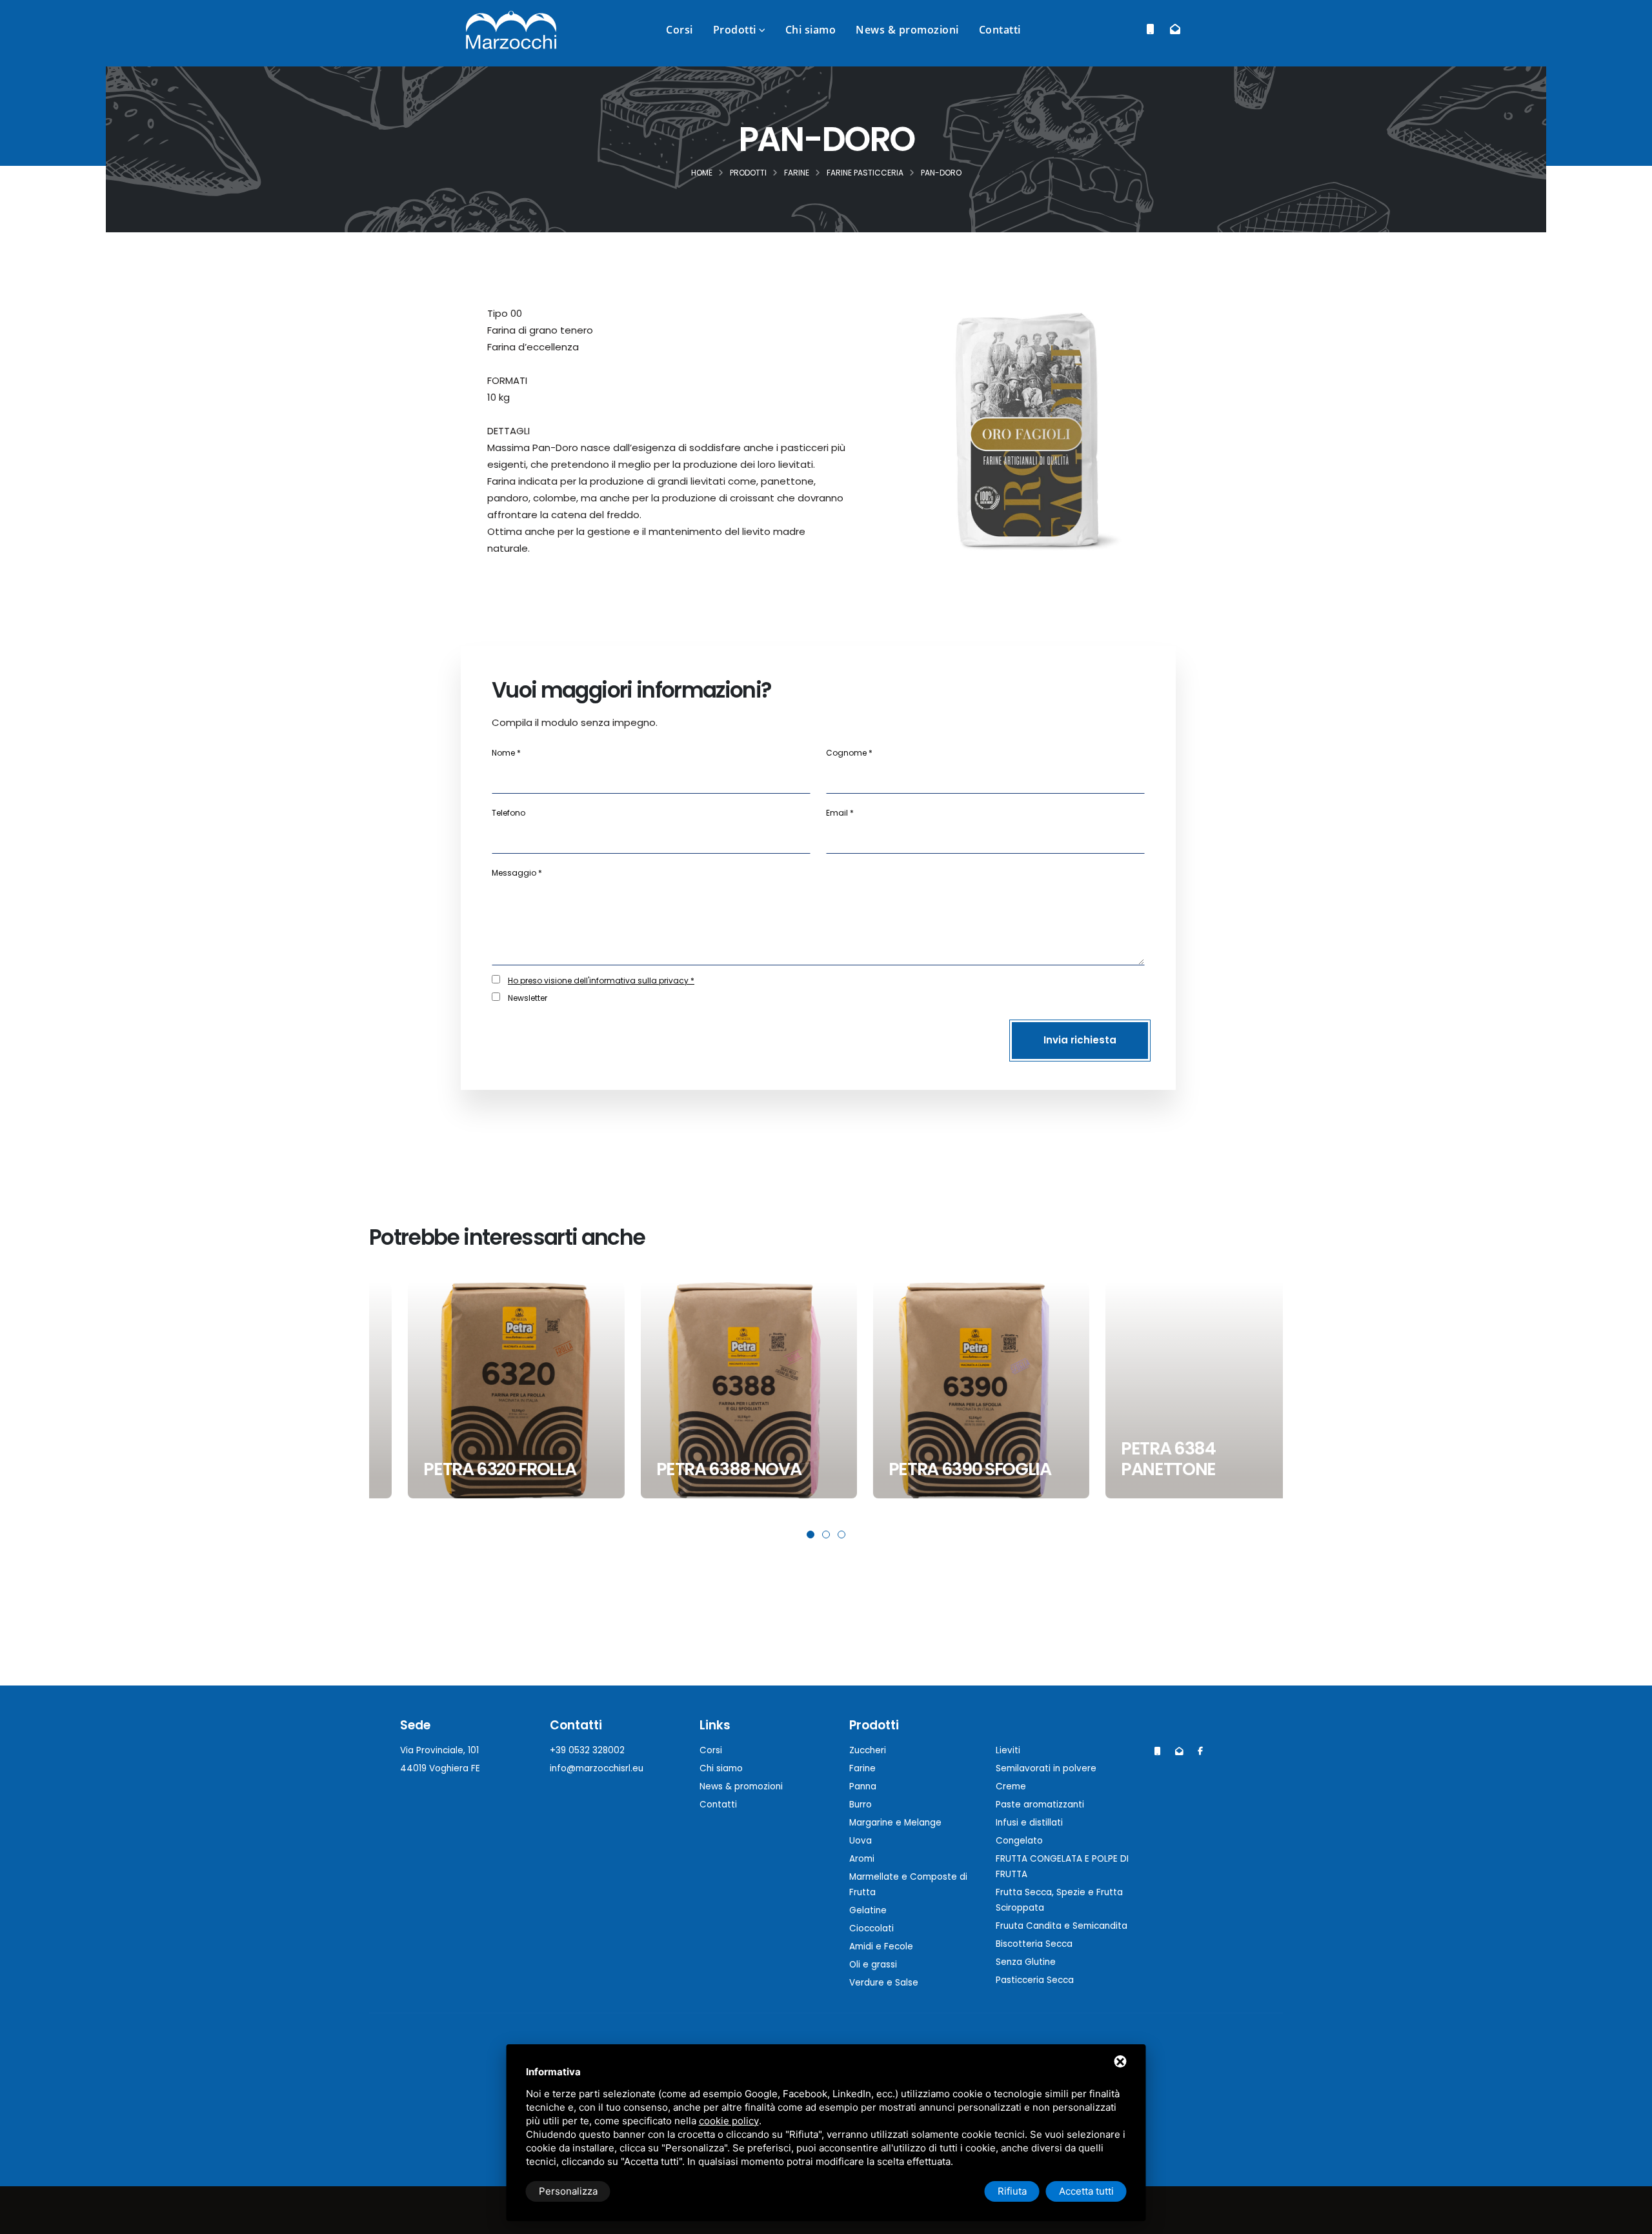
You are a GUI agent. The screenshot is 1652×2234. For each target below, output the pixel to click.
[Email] (1175, 29)
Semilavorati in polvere (1046, 1768)
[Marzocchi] (1200, 1751)
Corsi (680, 30)
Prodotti (735, 30)
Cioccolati (871, 1928)
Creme (1011, 1786)
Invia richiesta (1080, 1040)
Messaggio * (517, 873)
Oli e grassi (873, 1965)
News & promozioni (907, 30)
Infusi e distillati (1029, 1823)
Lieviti (1008, 1750)
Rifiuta (1012, 2191)
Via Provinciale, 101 (439, 1750)
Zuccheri (868, 1750)
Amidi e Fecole (881, 1947)
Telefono (509, 813)
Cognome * (849, 753)
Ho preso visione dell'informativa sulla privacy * (601, 981)
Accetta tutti (1086, 2191)
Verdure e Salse (884, 1983)
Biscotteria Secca (1034, 1944)
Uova (861, 1841)
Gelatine (868, 1910)
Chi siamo (811, 30)
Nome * (506, 753)
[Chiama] (1150, 29)
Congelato (1019, 1841)
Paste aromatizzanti (1040, 1805)
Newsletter (528, 998)
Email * (840, 813)
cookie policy (729, 2121)
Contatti (1000, 30)
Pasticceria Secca (1035, 1980)
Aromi (862, 1859)
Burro (861, 1805)
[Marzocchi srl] (511, 29)
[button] (811, 1535)
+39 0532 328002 (587, 1750)
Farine (862, 1768)
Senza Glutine (1026, 1962)
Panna (863, 1786)
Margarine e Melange (895, 1823)
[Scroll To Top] (1629, 2219)
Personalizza (568, 2191)
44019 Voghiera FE (440, 1768)
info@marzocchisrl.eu (597, 1768)
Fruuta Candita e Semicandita (1062, 1926)
